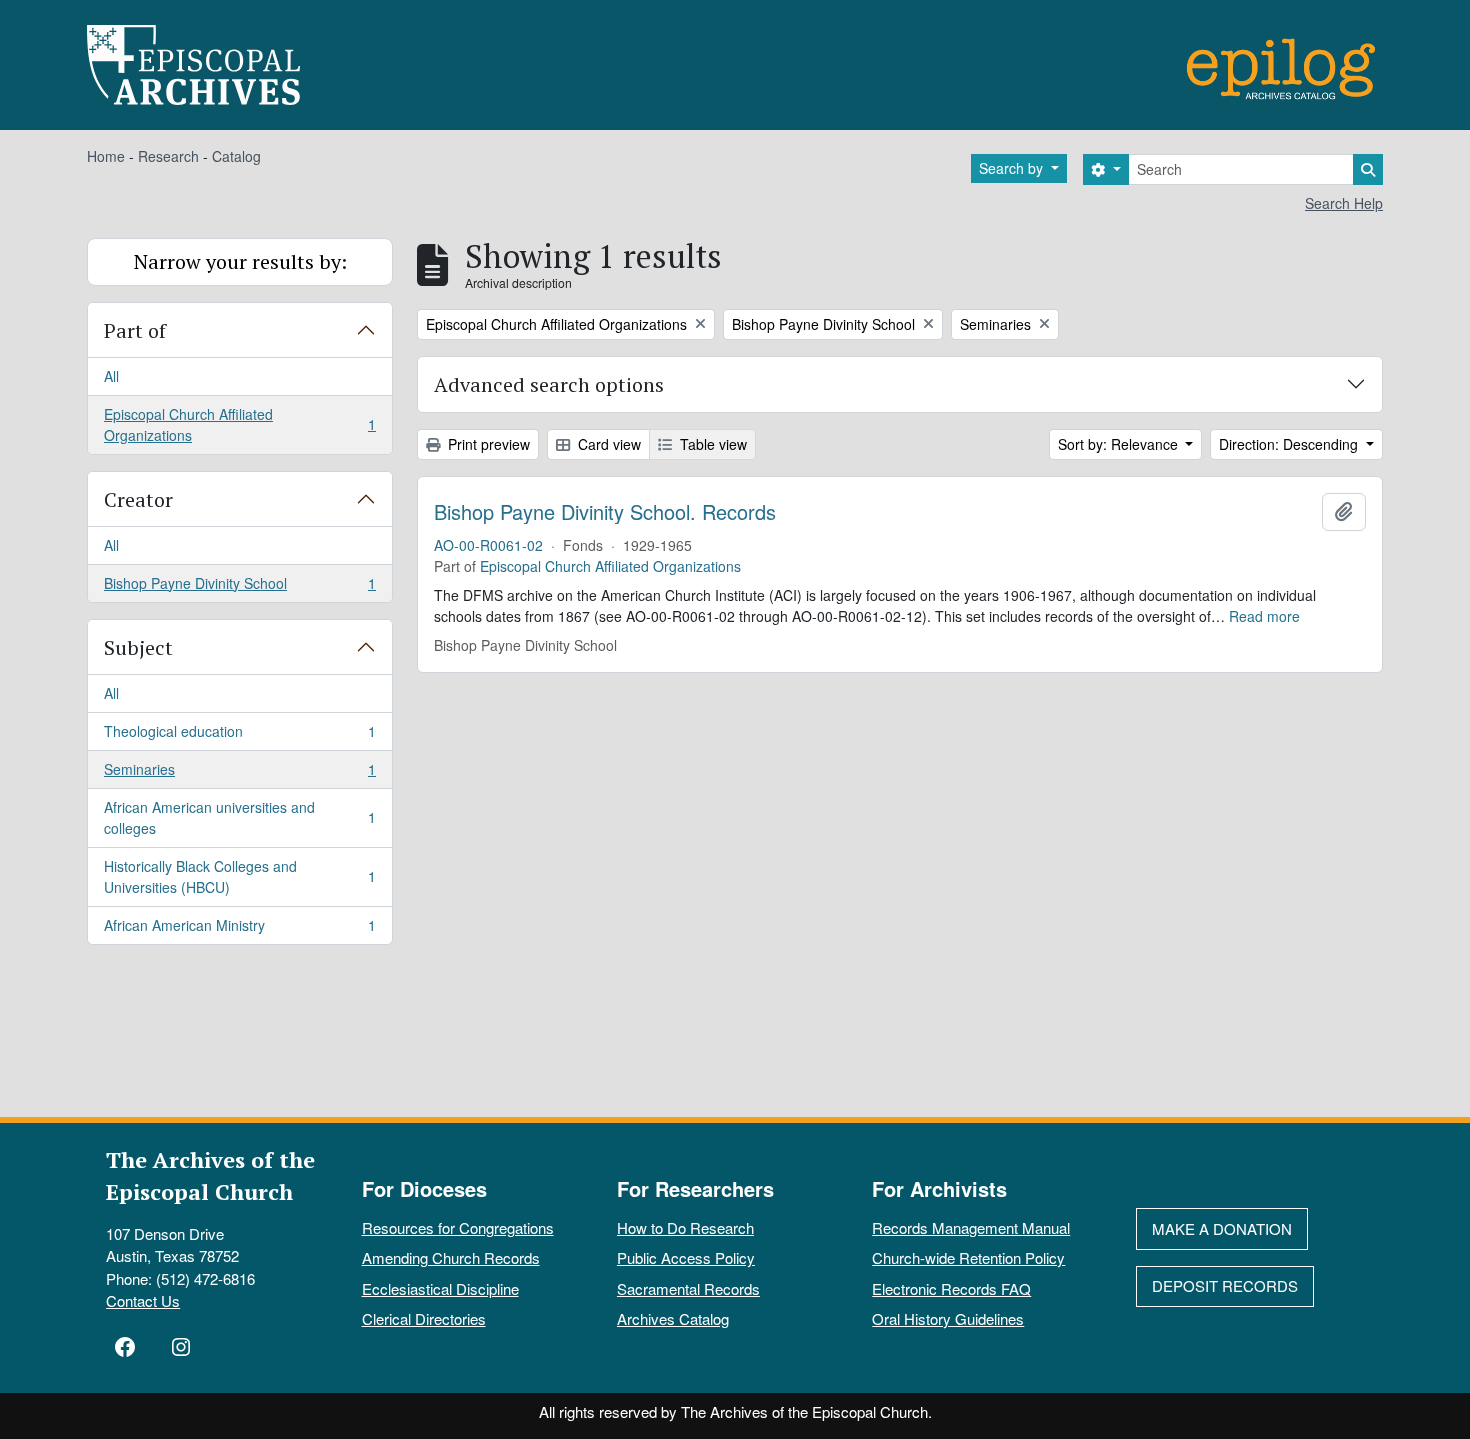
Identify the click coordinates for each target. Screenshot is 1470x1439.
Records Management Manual (971, 1227)
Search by (1013, 168)
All (111, 376)
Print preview (487, 444)
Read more (1264, 616)
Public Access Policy (686, 1257)
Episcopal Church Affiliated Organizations (239, 424)
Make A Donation (1222, 1228)
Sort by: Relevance (1120, 444)
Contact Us (143, 1300)
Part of (135, 330)
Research (168, 156)
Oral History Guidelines (948, 1318)
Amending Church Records (451, 1257)
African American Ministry (239, 929)
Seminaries (239, 774)
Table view (711, 444)
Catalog (236, 156)
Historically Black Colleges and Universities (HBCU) (239, 876)
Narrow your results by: (240, 261)
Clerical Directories (424, 1318)
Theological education (239, 736)
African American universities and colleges (239, 817)
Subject (138, 647)
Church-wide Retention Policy (968, 1257)
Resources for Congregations (458, 1227)
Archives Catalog (673, 1318)
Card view (607, 444)
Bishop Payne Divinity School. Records (605, 512)
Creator (138, 499)
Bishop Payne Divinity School (239, 587)
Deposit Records (1225, 1285)
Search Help (1344, 203)
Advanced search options (549, 384)
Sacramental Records (688, 1288)
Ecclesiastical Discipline (440, 1288)
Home (106, 156)
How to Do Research (685, 1227)
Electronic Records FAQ (951, 1288)
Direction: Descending (1290, 444)
